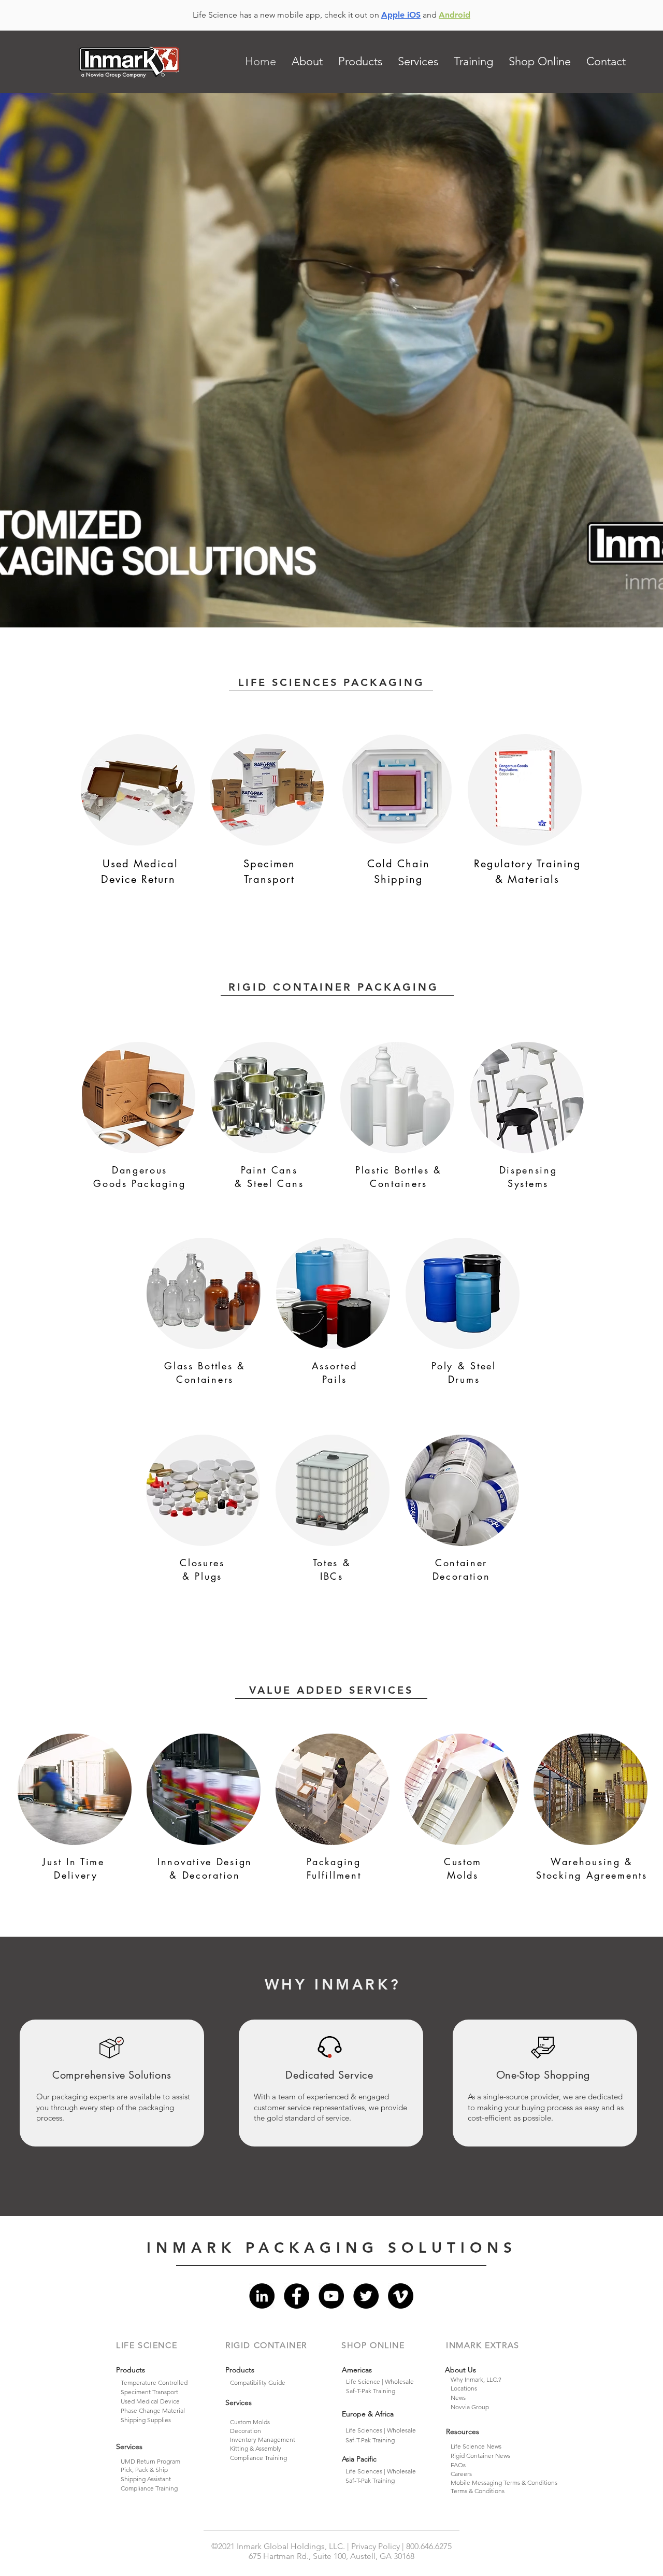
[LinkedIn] (262, 2296)
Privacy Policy (377, 2546)
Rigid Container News (480, 2456)
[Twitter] (366, 2296)
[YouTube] (331, 2296)
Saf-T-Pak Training (370, 2440)
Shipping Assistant (146, 2479)
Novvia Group (470, 2407)
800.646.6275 (429, 2546)
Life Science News (476, 2446)
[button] (307, 62)
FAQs (458, 2465)
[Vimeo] (401, 2296)
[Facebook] (297, 2296)
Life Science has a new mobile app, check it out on (287, 15)
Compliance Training (149, 2488)
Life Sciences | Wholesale (381, 2430)
